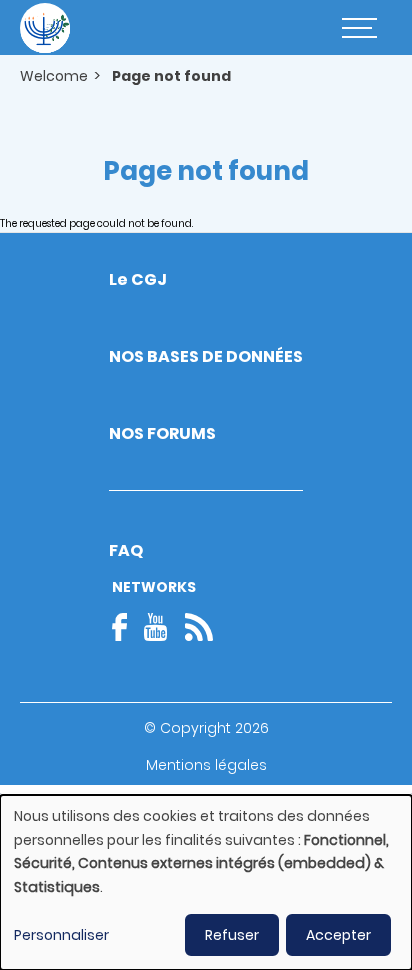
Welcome (54, 76)
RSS (199, 627)
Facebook (126, 627)
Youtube (156, 627)
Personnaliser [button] (61, 935)
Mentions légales (206, 765)
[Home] (45, 28)
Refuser (232, 935)
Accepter (338, 935)
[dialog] (206, 882)
